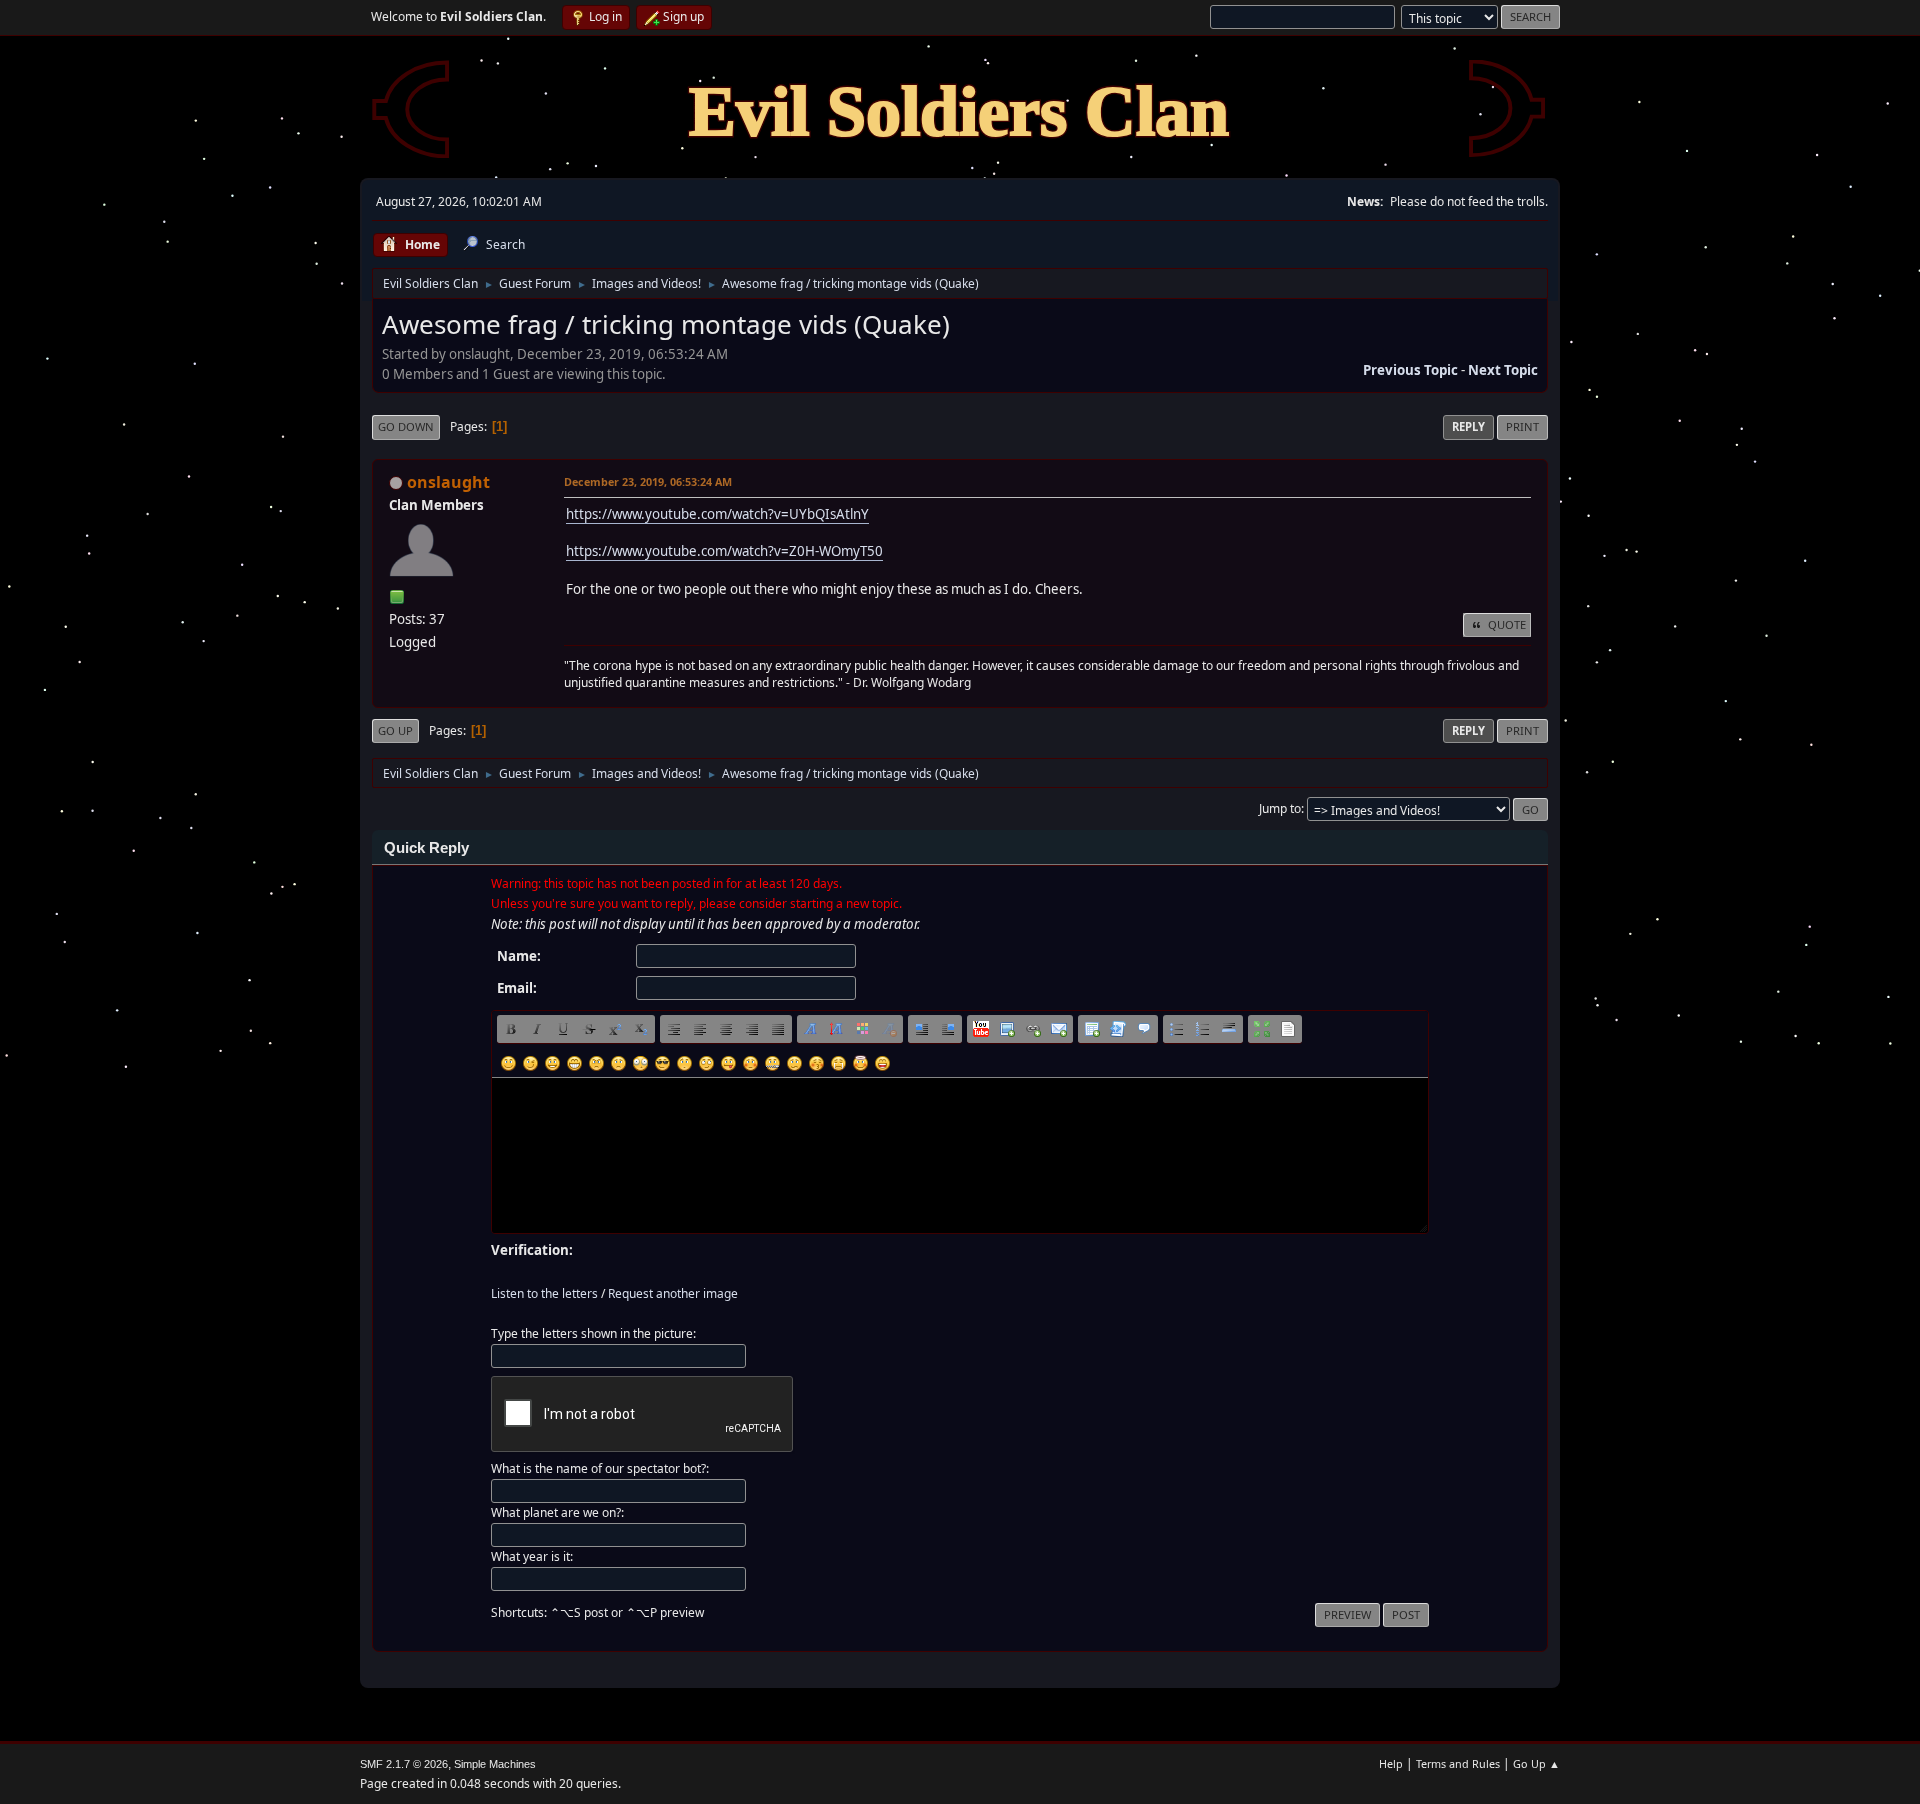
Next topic (1503, 370)
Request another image (673, 1293)
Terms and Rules (1458, 1763)
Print (1522, 426)
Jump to (1280, 808)
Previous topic (1410, 370)
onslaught (448, 482)
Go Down (406, 426)
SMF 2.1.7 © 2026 (404, 1764)
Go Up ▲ (1536, 1763)
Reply (1468, 426)
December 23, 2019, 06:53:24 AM (648, 481)
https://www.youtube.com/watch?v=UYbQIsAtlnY (717, 514)
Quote (1507, 624)
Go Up (395, 730)
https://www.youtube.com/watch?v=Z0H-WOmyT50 (724, 551)
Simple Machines (495, 1764)
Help (1391, 1763)
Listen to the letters (544, 1293)
